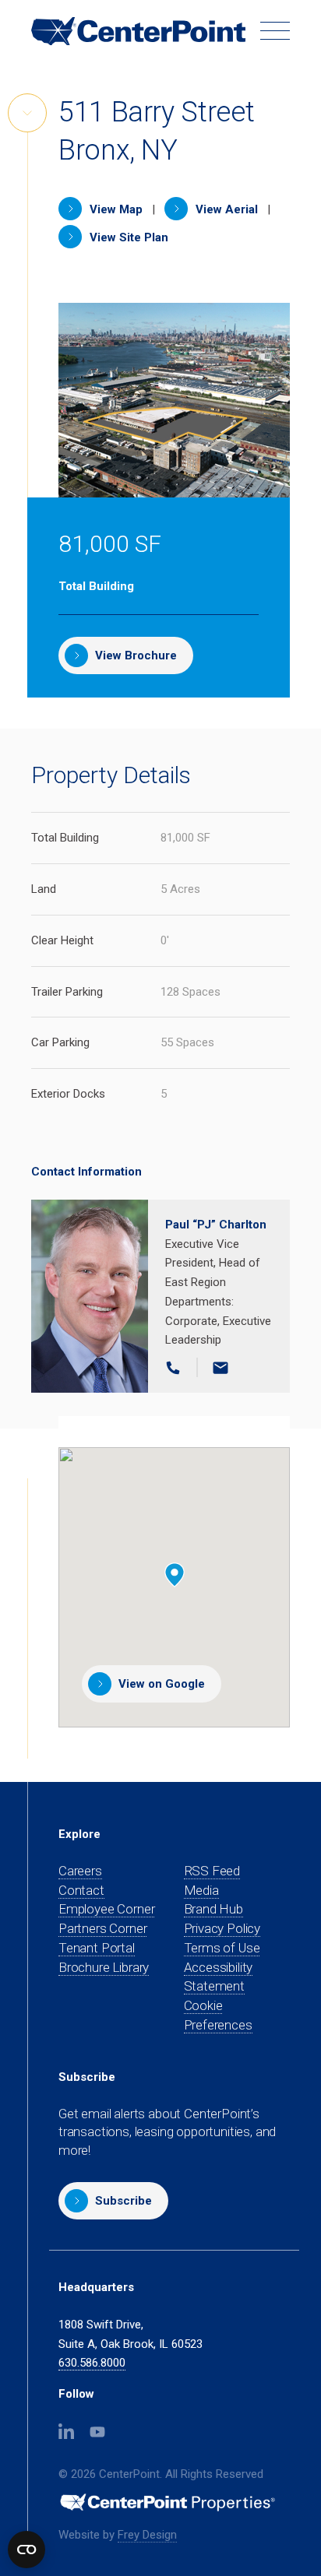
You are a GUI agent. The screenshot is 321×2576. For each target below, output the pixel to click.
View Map (115, 209)
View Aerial (225, 209)
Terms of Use (222, 1948)
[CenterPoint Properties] (138, 32)
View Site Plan (127, 237)
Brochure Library (104, 1967)
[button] (113, 2201)
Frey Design (147, 2535)
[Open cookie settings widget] (26, 2550)
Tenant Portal (97, 1948)
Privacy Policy (222, 1928)
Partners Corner (102, 1929)
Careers (80, 1871)
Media (201, 1890)
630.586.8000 (92, 2363)
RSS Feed (212, 1871)
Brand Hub (213, 1909)
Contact (81, 1890)
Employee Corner (106, 1909)
